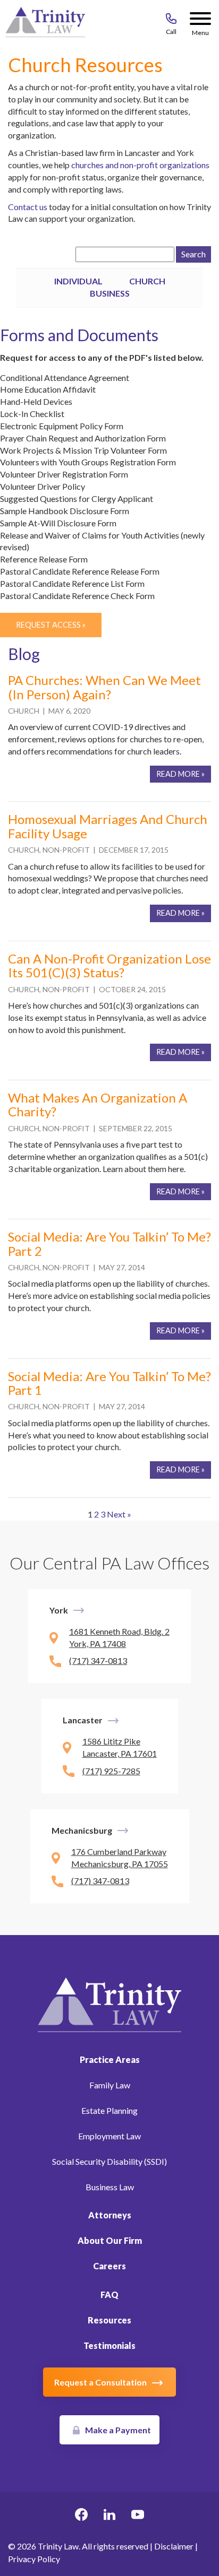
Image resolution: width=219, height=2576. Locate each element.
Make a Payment (118, 2430)
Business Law (110, 2187)
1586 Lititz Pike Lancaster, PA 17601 (120, 1747)
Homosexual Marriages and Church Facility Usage (108, 826)
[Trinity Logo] (45, 24)
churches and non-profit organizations (140, 165)
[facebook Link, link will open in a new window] (81, 2516)
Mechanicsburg (82, 1830)
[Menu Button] (200, 21)
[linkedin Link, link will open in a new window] (109, 2516)
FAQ (109, 2295)
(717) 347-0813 (98, 1660)
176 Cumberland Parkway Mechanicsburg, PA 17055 (120, 1858)
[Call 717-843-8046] (171, 21)
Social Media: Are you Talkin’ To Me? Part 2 (109, 1243)
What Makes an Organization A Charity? (98, 1104)
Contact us (28, 207)
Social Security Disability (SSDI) (109, 2161)
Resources (109, 2320)
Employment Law (109, 2136)
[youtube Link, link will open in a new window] (138, 2516)
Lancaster (83, 1720)
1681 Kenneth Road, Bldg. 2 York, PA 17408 (119, 1637)
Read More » (180, 774)
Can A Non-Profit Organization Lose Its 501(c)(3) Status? (109, 965)
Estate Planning (109, 2110)
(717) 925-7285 (111, 1771)
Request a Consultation (100, 2382)
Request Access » (51, 625)
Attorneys (110, 2215)
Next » (119, 1514)
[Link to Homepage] (109, 2004)
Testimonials (109, 2345)
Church (147, 281)
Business (110, 293)
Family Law (110, 2085)
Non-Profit (66, 850)
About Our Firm (110, 2240)
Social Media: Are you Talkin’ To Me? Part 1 (109, 1383)
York (59, 1610)
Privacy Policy (34, 2559)
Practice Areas (110, 2059)
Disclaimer (174, 2546)
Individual (78, 281)
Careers (109, 2266)
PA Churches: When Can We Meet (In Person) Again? (104, 687)
